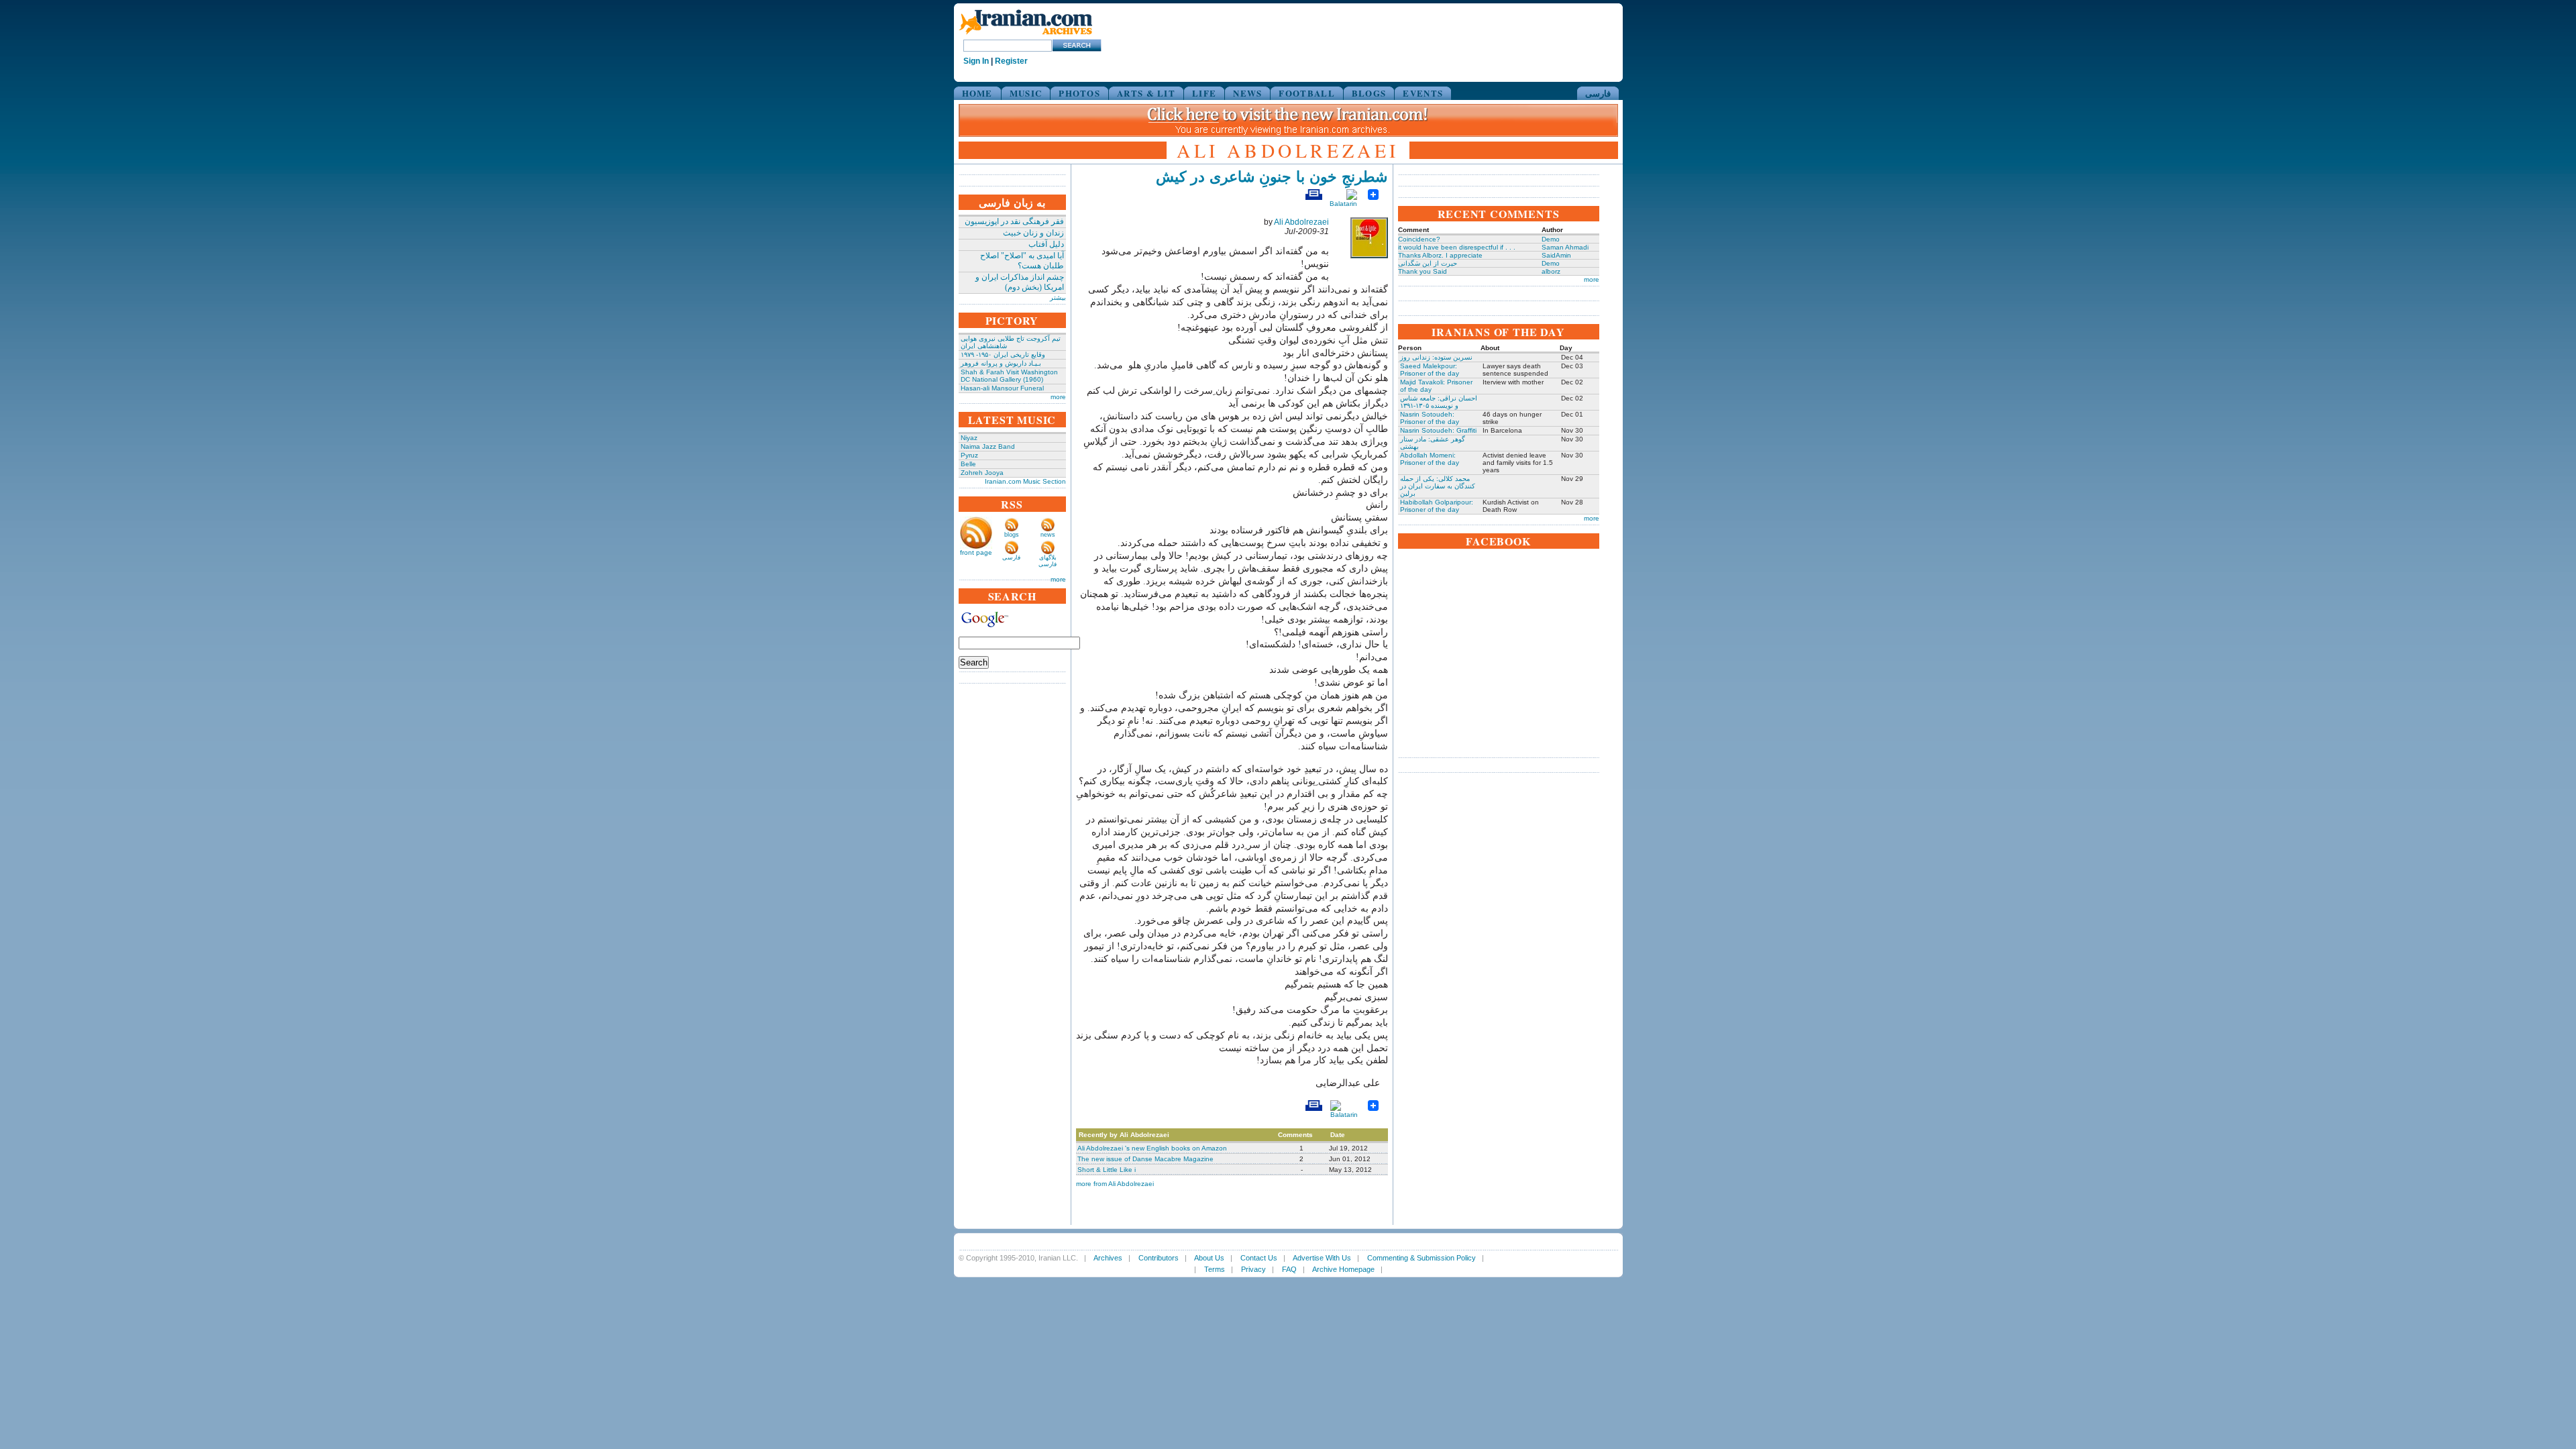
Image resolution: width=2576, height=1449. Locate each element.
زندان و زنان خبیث (1033, 233)
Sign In (976, 61)
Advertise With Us (1322, 1258)
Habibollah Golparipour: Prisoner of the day (1437, 506)
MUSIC (1026, 93)
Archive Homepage (1343, 1269)
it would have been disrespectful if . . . (1457, 247)
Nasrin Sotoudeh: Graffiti (1438, 430)
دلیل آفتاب (1046, 244)
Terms (1215, 1269)
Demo (1551, 239)
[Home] (1026, 35)
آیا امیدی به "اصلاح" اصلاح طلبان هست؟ (1022, 261)
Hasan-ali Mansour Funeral (1002, 388)
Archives (1108, 1258)
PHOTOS (1079, 93)
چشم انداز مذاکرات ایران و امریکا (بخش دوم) (1020, 282)
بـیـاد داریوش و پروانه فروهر (1001, 363)
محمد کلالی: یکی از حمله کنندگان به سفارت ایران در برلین (1438, 486)
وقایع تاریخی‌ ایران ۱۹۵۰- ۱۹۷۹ (1003, 355)
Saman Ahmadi (1565, 247)
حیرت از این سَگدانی (1428, 263)
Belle (968, 464)
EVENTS (1423, 93)
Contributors (1159, 1258)
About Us (1209, 1258)
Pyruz (969, 455)
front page (976, 552)
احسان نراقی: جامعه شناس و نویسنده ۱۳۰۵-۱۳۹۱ (1439, 402)
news (1048, 535)
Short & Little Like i (1107, 1170)
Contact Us (1259, 1258)
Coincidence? (1419, 239)
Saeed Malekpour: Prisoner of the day (1430, 370)
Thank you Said (1423, 271)
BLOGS (1369, 93)
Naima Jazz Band (988, 446)
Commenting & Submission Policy (1421, 1258)
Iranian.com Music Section (1025, 481)
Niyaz (969, 438)
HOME (977, 93)
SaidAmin (1556, 255)
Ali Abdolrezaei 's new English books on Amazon (1152, 1148)
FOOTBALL (1306, 93)
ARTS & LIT (1146, 93)
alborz (1551, 271)
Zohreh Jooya (982, 473)
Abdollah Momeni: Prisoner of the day (1430, 459)
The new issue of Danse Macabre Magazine (1145, 1159)
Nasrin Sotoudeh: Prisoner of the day (1430, 418)
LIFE (1204, 93)
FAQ (1289, 1269)
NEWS (1247, 93)
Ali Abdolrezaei (1301, 222)
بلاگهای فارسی (1048, 561)
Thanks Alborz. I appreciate (1440, 255)
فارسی (1598, 93)
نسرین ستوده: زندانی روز (1436, 357)
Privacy (1253, 1269)
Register (1011, 61)
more (1058, 397)
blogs (1012, 535)
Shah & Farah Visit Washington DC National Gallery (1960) (1009, 376)
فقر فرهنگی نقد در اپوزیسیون (1014, 221)
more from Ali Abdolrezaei (1115, 1184)
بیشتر (1058, 298)
